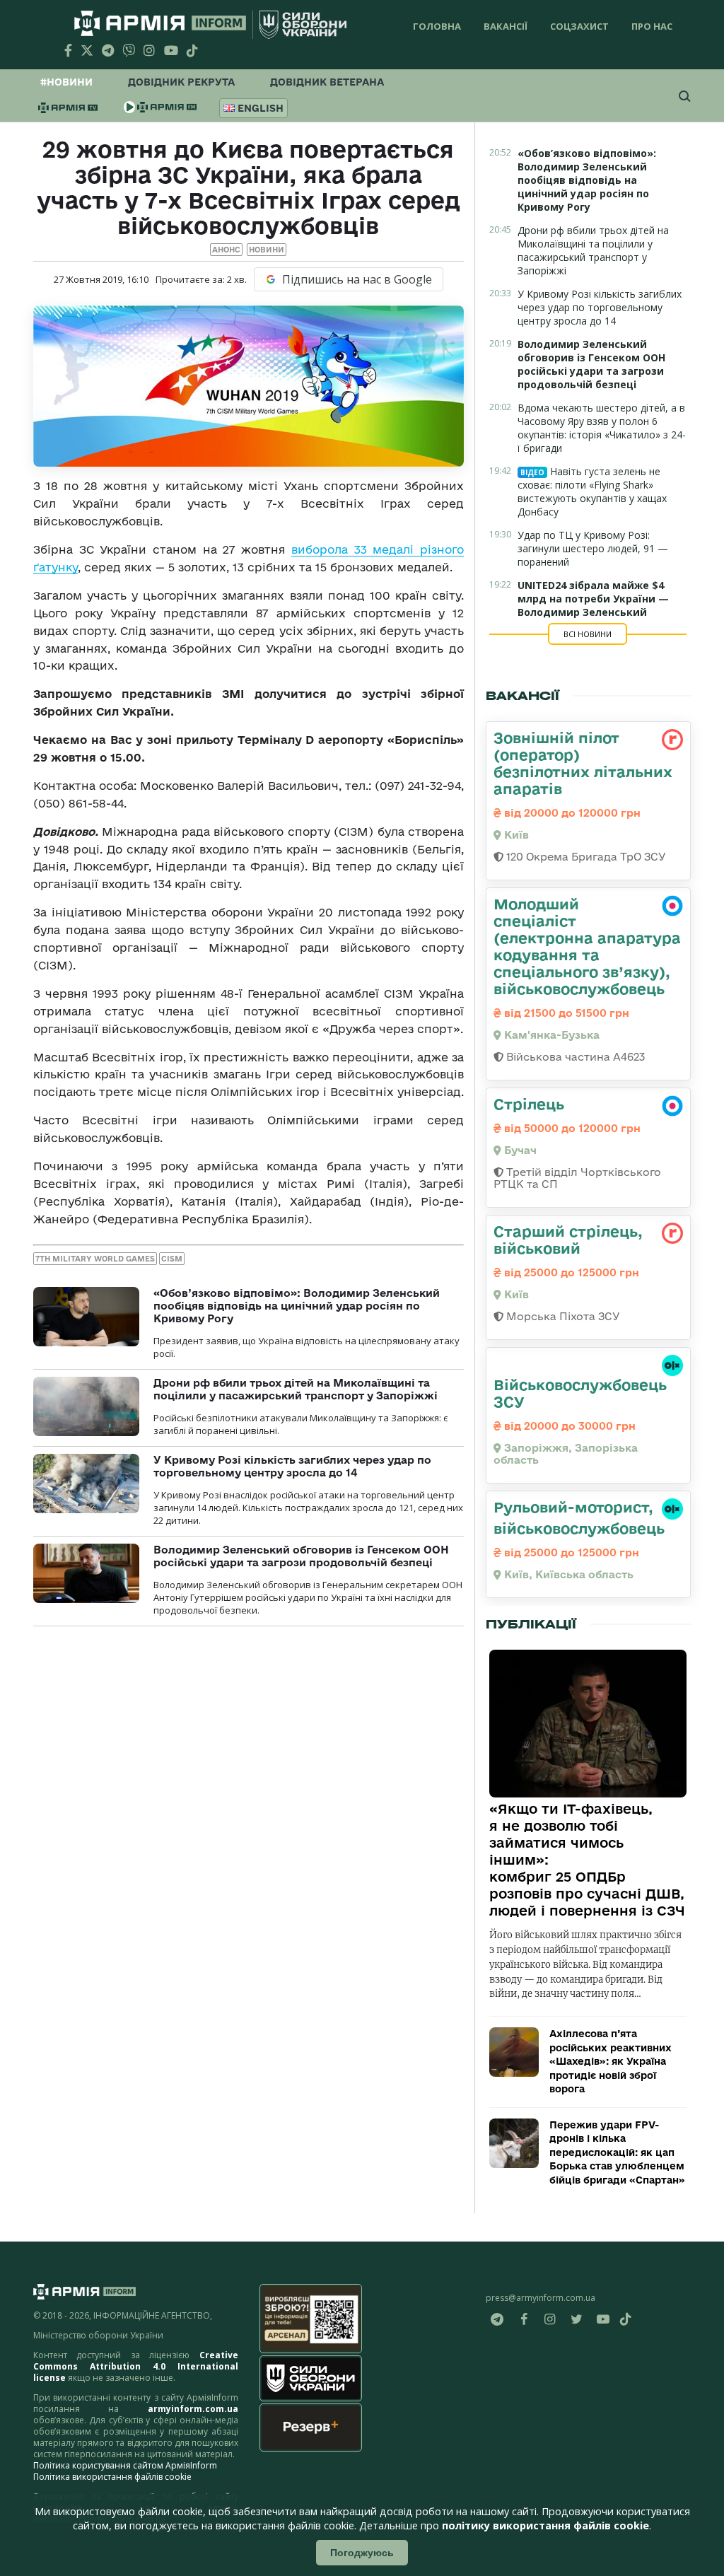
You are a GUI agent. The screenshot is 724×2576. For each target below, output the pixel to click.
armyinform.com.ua (193, 2409)
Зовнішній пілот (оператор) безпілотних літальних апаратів (583, 763)
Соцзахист (579, 26)
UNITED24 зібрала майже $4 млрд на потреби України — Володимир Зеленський (593, 599)
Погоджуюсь (362, 2553)
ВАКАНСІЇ (506, 26)
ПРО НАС (652, 26)
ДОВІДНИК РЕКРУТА (181, 82)
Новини (267, 250)
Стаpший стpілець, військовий (568, 1240)
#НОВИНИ (66, 82)
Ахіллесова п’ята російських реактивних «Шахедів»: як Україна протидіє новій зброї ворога (611, 2061)
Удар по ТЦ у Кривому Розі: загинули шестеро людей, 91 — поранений (593, 548)
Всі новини (588, 634)
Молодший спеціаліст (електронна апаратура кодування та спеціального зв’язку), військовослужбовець (587, 946)
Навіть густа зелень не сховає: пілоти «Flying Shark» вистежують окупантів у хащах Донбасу (592, 491)
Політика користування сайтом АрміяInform (125, 2465)
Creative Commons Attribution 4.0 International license (136, 2366)
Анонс (226, 250)
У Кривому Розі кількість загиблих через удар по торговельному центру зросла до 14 (292, 1466)
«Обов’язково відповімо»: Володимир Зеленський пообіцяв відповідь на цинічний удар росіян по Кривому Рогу (297, 1306)
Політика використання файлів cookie (112, 2477)
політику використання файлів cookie (545, 2525)
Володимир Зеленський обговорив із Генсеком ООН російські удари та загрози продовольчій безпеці (301, 1556)
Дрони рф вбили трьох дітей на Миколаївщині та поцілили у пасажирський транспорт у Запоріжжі (296, 1389)
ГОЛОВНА (437, 26)
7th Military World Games (95, 1259)
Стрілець (529, 1104)
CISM (172, 1259)
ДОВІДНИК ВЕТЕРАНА (327, 82)
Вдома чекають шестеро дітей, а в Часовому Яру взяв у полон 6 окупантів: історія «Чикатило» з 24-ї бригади (602, 428)
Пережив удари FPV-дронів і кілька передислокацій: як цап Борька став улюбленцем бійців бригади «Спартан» (617, 2152)
